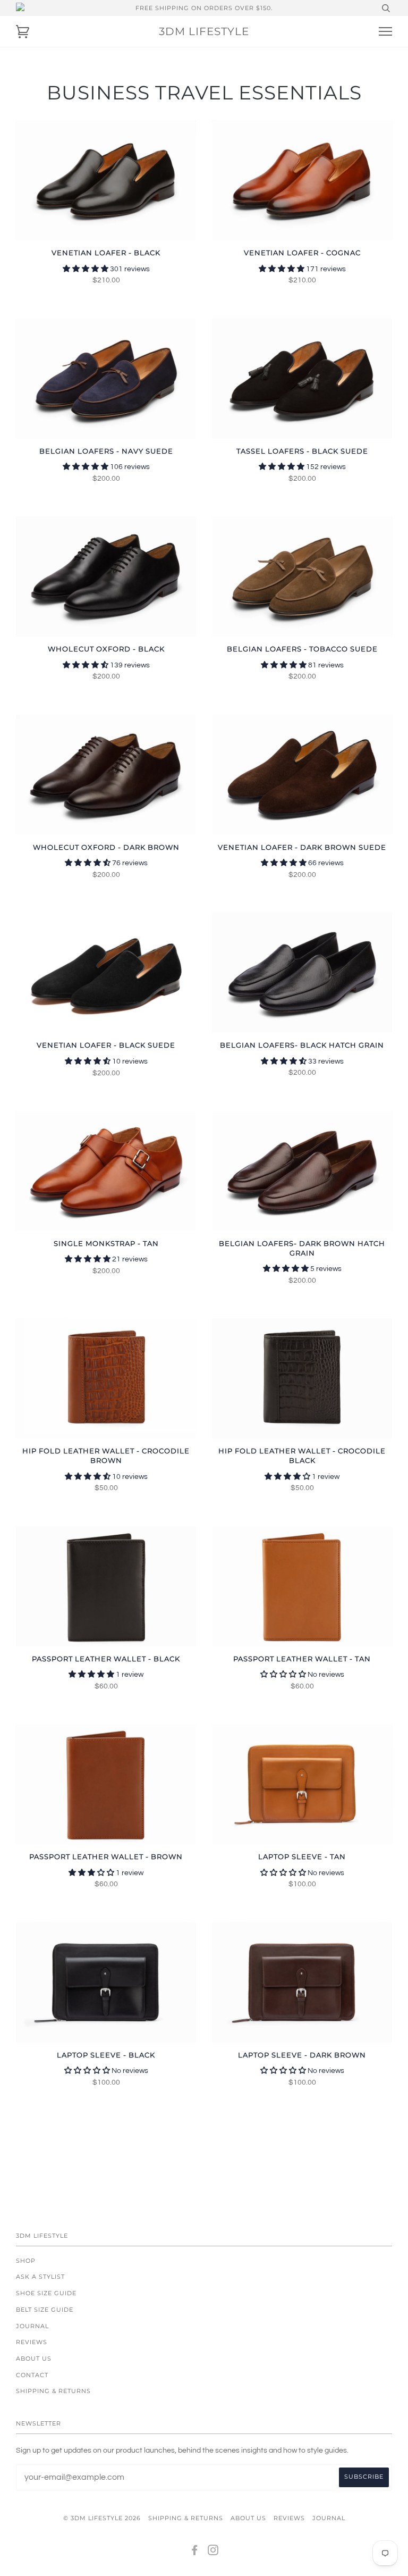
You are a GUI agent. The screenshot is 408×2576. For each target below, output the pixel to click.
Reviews (32, 2342)
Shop (26, 2261)
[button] (86, 269)
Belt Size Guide (45, 2310)
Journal (32, 2326)
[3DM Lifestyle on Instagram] (213, 2552)
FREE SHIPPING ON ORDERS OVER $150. (204, 8)
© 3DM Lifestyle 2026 (102, 2518)
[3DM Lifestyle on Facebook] (195, 2552)
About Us (34, 2358)
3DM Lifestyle (204, 31)
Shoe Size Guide (46, 2293)
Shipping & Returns (53, 2391)
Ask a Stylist (40, 2277)
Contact (32, 2375)
